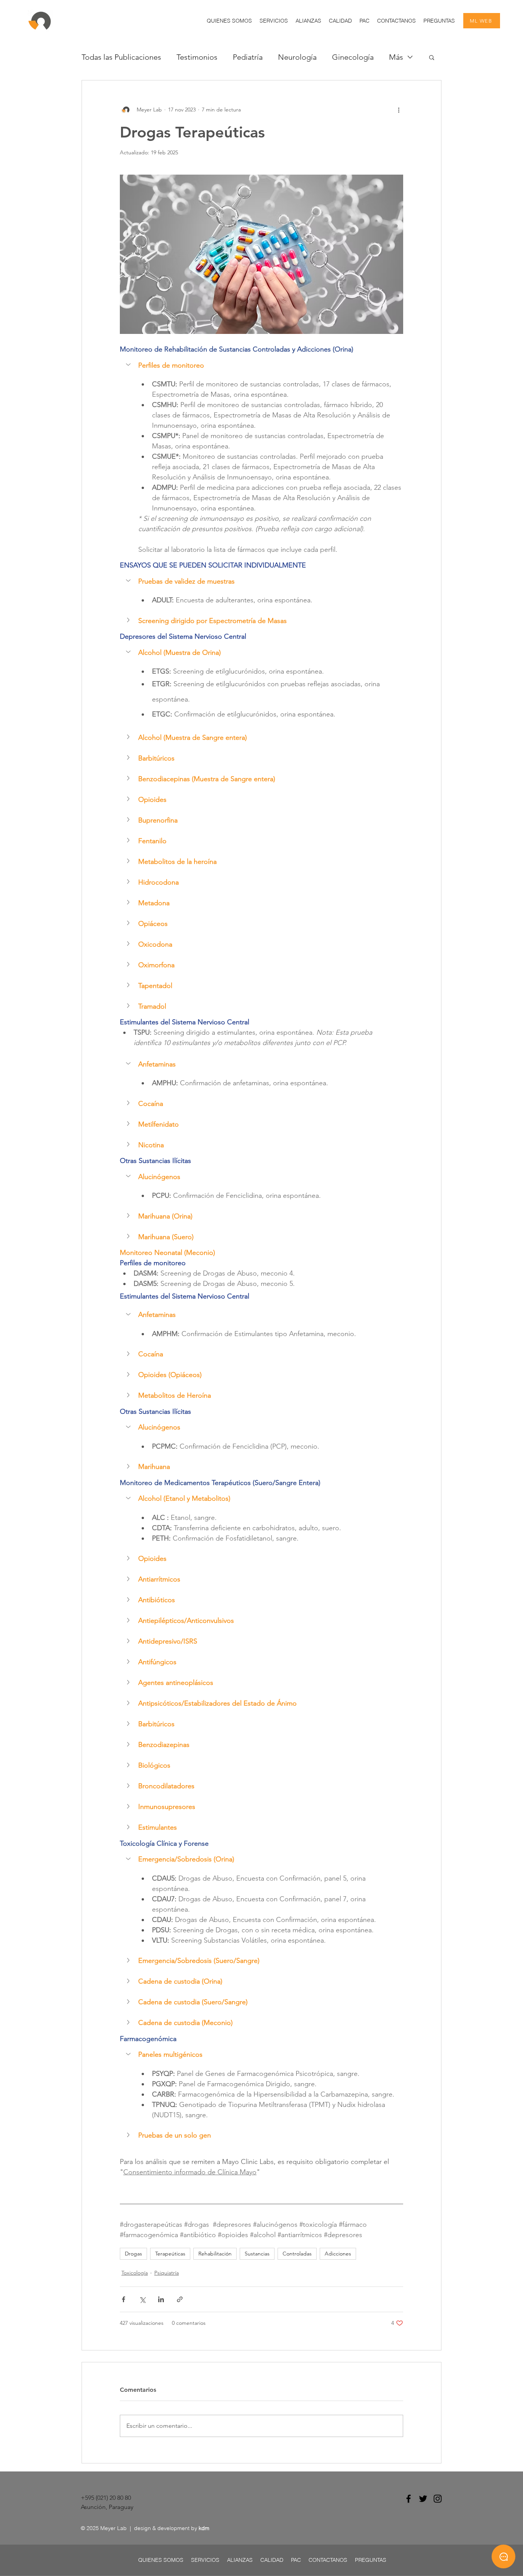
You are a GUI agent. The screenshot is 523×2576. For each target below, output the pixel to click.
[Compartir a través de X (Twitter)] (142, 2299)
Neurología (297, 57)
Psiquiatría (167, 2273)
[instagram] (438, 2499)
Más (396, 57)
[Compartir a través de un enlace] (180, 2299)
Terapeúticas (170, 2254)
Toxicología (135, 2273)
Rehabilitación (215, 2254)
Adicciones (338, 2254)
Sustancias (257, 2254)
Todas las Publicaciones (121, 57)
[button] (274, 21)
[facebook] (409, 2499)
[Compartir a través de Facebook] (123, 2299)
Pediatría (248, 57)
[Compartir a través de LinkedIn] (161, 2299)
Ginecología (353, 57)
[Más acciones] (399, 110)
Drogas (133, 2254)
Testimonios (197, 57)
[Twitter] (423, 2499)
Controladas (297, 2254)
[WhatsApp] (503, 2556)
